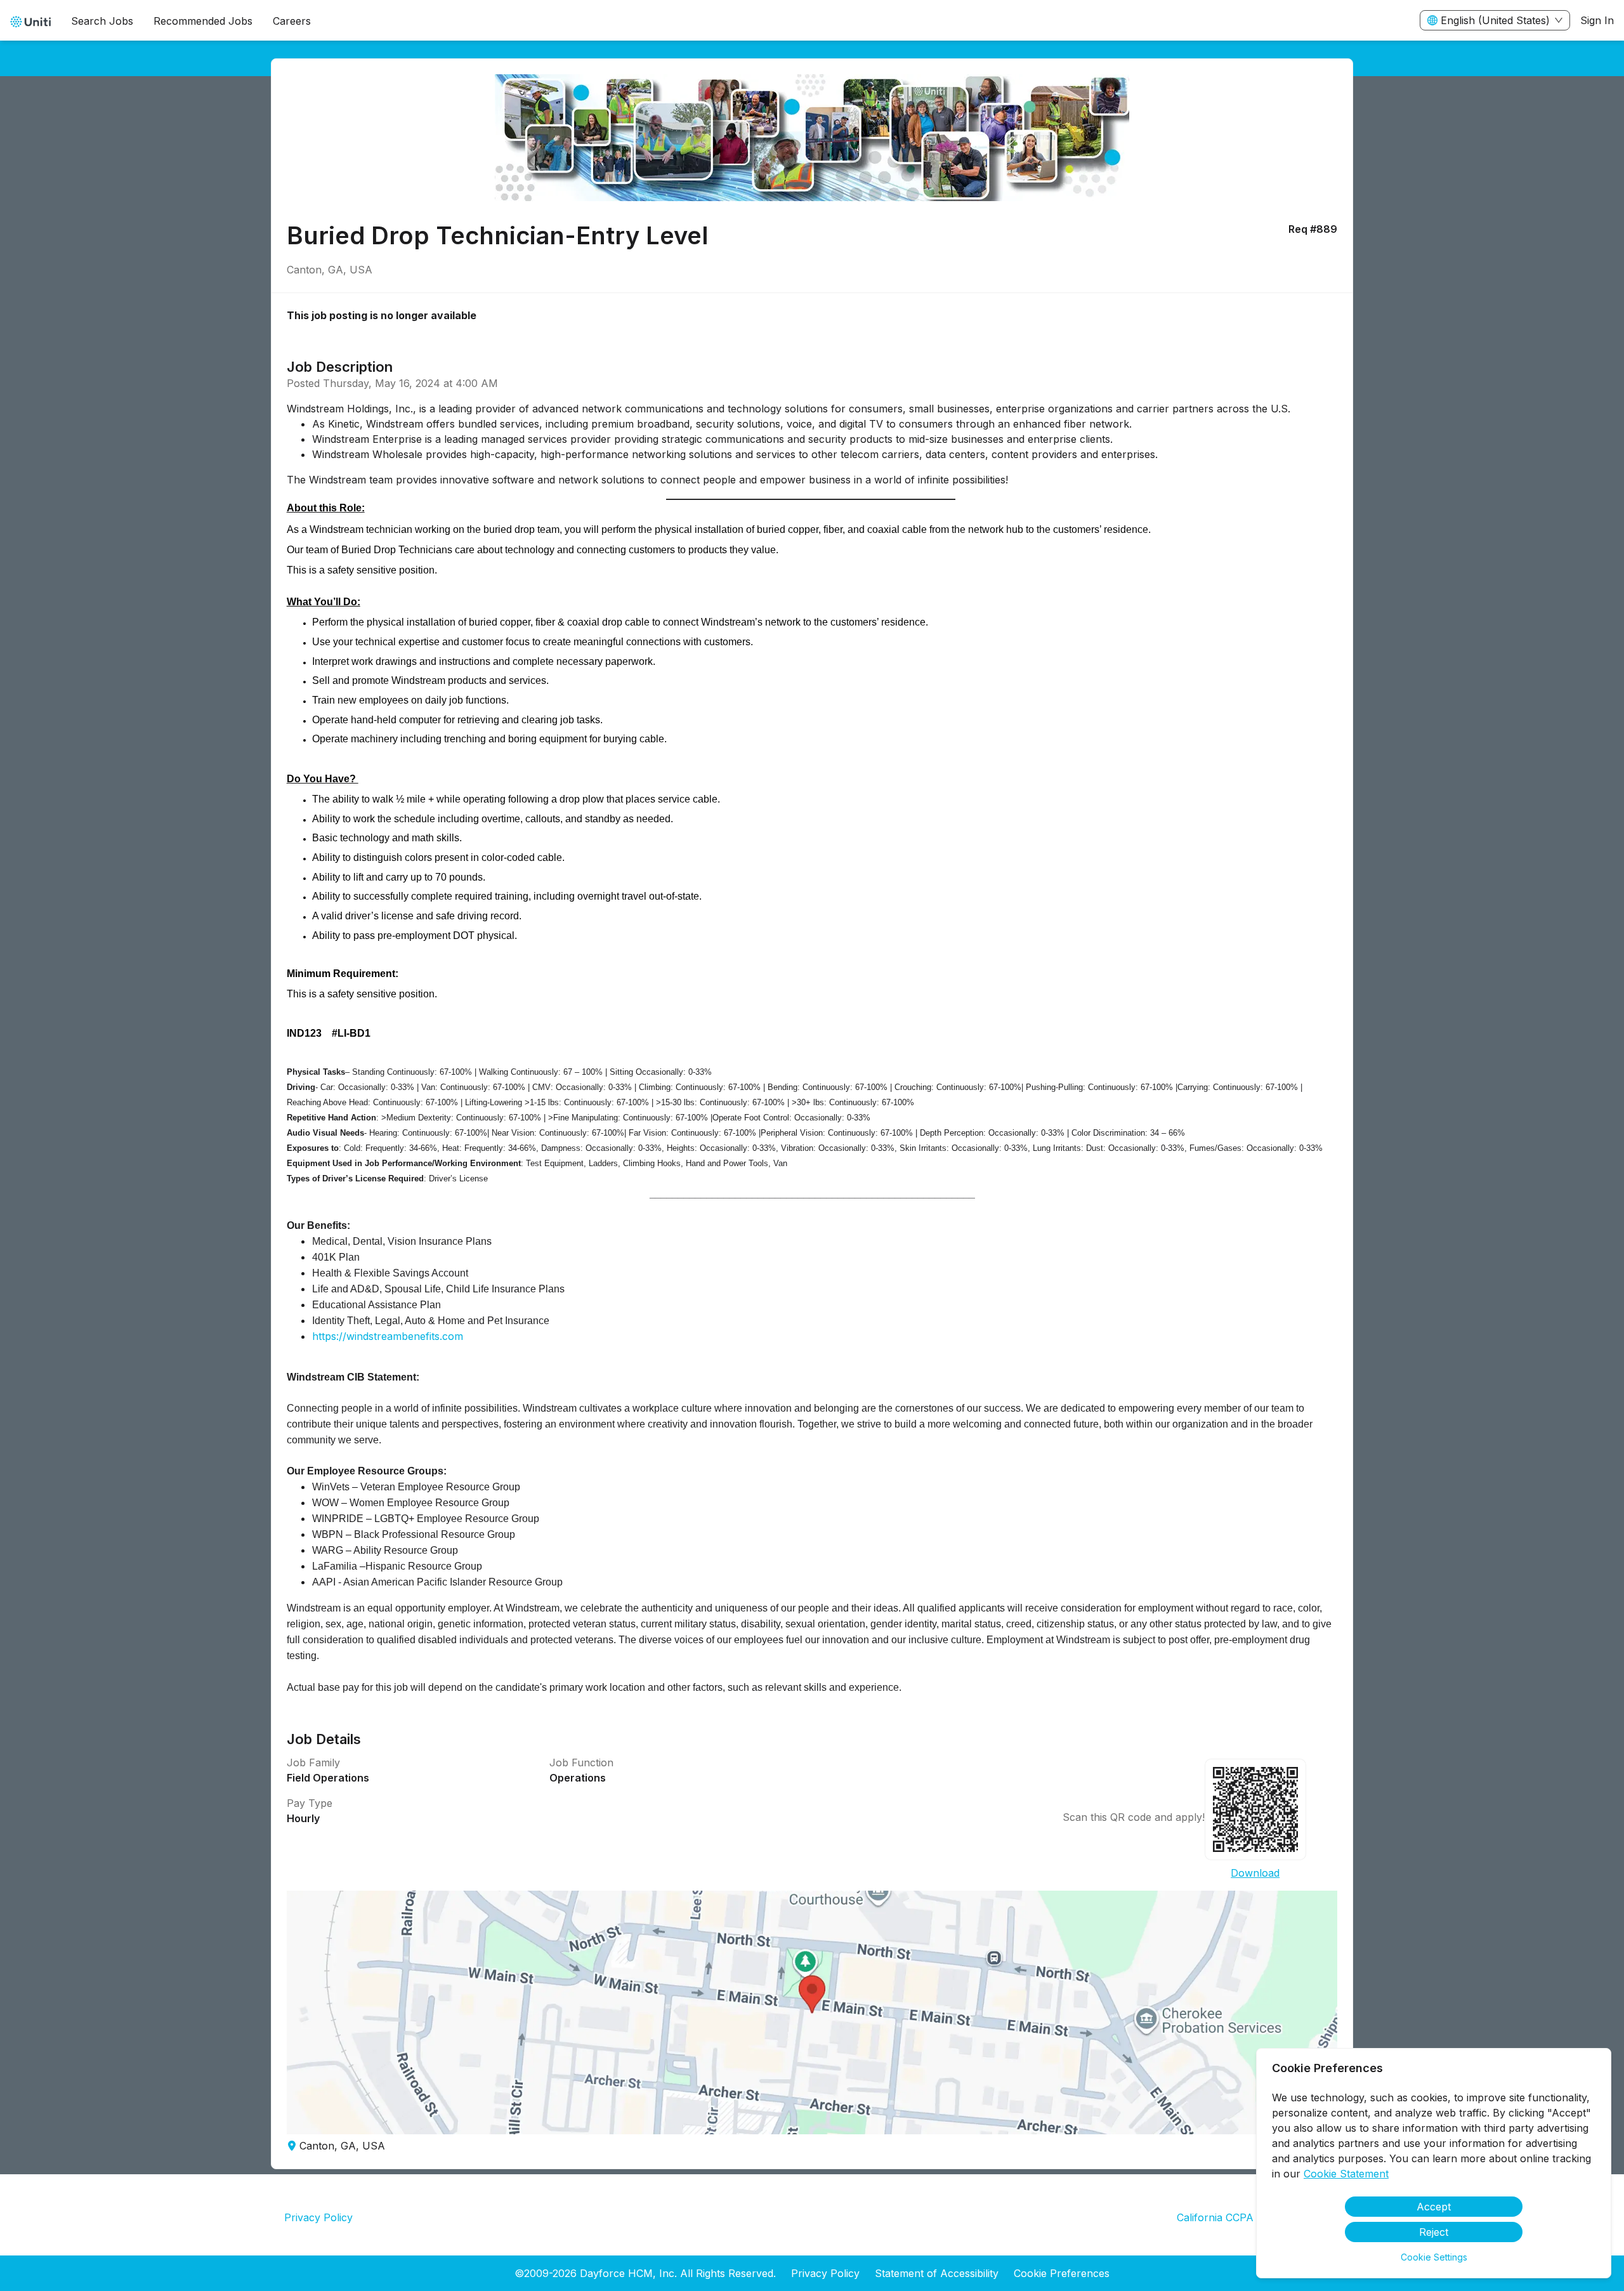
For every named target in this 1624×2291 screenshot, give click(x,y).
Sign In (1597, 20)
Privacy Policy (318, 2217)
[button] (812, 2012)
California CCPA (1215, 2217)
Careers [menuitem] (292, 21)
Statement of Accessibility (937, 2273)
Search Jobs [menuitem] (102, 21)
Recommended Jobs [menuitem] (203, 21)
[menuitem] (30, 21)
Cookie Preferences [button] (1062, 2273)
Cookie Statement (1346, 2174)
